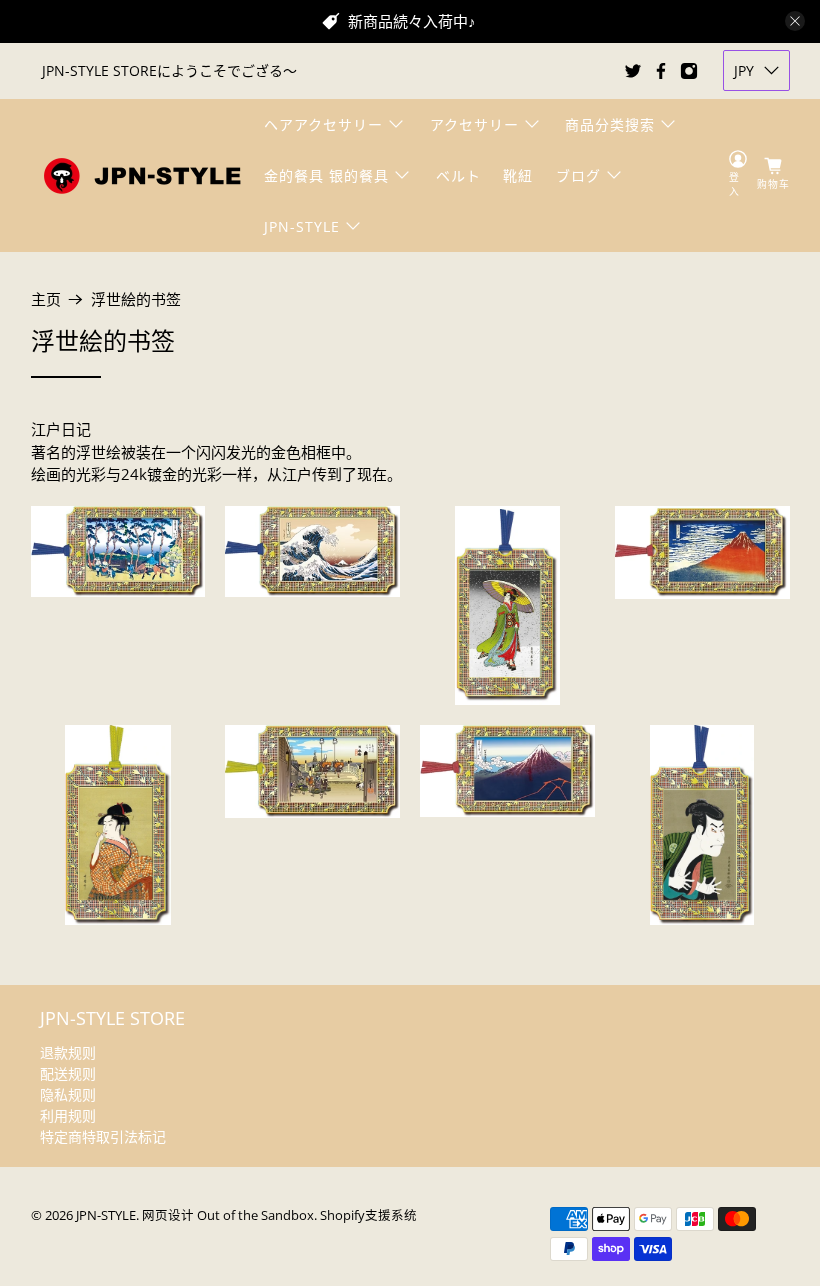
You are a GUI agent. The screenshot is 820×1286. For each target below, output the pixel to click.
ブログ (578, 175)
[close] (795, 21)
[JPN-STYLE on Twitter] (633, 71)
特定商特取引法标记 (103, 1136)
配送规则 (68, 1073)
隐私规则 (68, 1094)
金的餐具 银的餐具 (326, 175)
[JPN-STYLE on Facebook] (661, 71)
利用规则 (68, 1115)
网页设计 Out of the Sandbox (228, 1215)
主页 (46, 299)
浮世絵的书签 (136, 299)
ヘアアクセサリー (323, 124)
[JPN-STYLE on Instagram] (689, 71)
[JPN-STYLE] (142, 175)
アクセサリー (474, 124)
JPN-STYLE (302, 226)
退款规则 (68, 1052)
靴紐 (518, 175)
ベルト (458, 175)
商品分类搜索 (610, 124)
